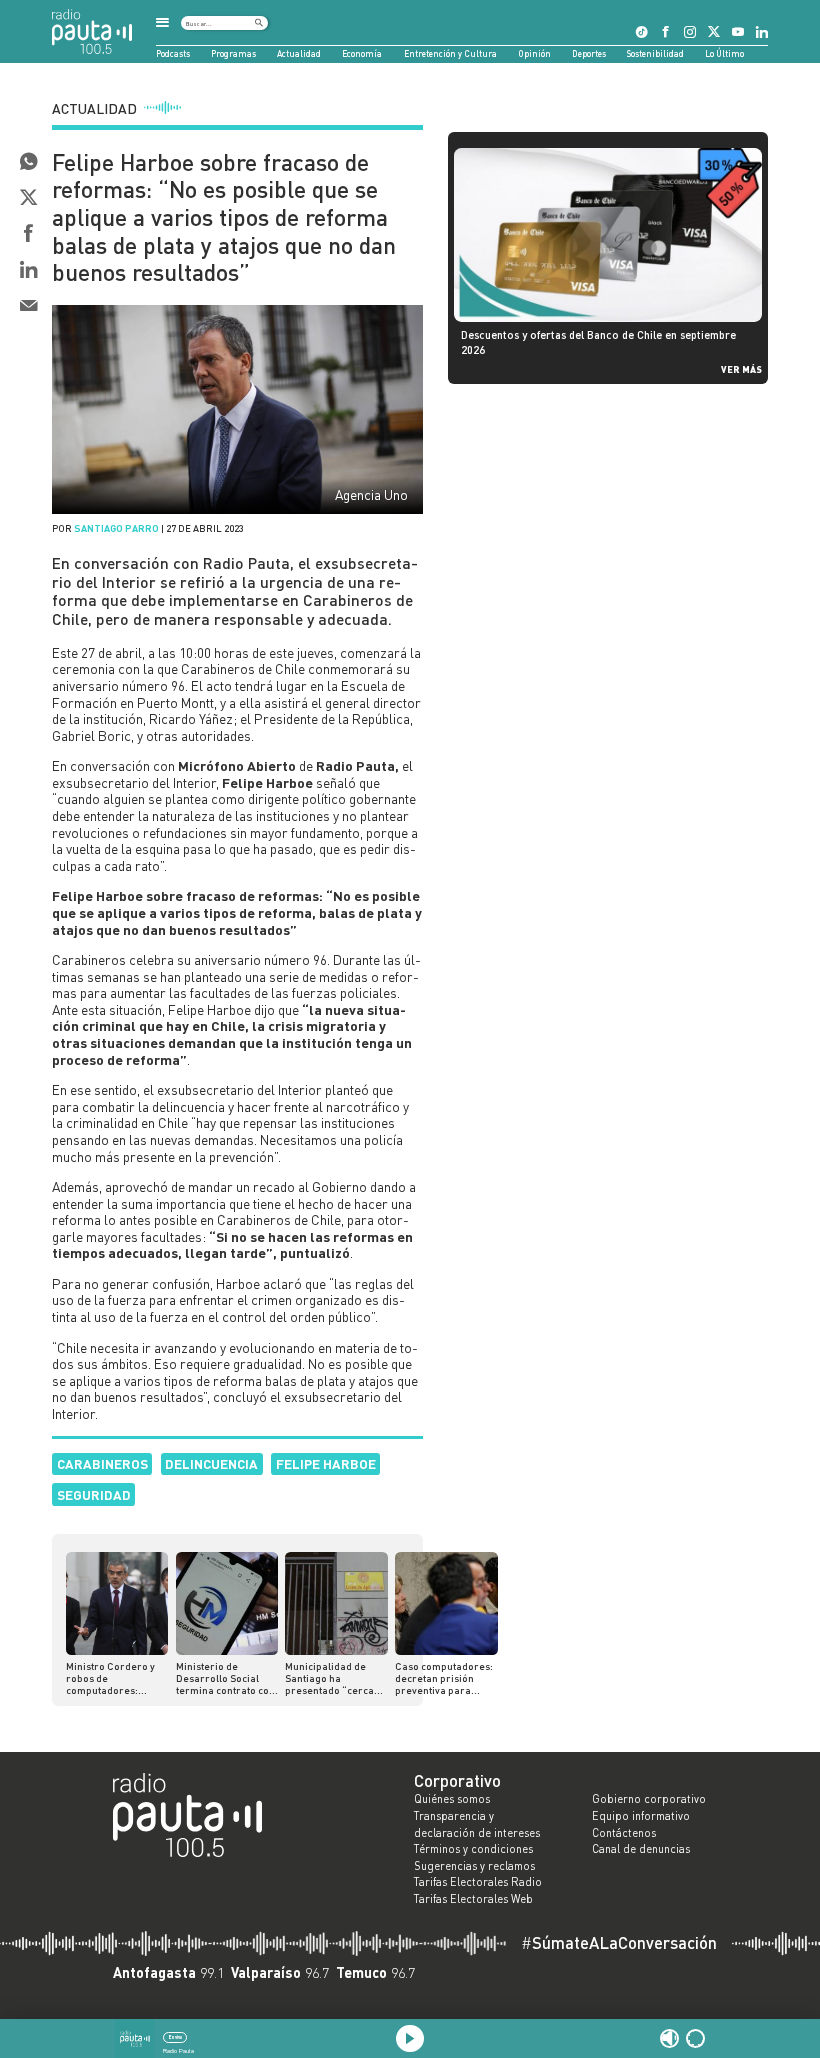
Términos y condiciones (473, 1849)
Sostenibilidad (655, 53)
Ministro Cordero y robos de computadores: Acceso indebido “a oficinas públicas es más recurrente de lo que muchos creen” (116, 1678)
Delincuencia (211, 1463)
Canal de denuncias (641, 1849)
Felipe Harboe (326, 1463)
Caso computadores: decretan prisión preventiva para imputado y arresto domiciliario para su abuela (444, 1678)
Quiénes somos (452, 1799)
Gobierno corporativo (649, 1799)
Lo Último (724, 53)
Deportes (589, 53)
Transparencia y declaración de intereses (477, 1824)
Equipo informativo (641, 1816)
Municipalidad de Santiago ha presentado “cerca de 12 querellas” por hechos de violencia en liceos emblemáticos (333, 1678)
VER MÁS (741, 369)
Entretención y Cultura (450, 53)
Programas (233, 53)
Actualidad (299, 53)
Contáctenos (624, 1833)
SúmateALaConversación (619, 1943)
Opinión (534, 53)
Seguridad (94, 1494)
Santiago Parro (116, 528)
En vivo (175, 2037)
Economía (362, 53)
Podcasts (173, 53)
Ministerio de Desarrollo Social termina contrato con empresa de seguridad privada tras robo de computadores (225, 1678)
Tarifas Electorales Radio (478, 1882)
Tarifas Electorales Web (473, 1899)
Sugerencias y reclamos (474, 1866)
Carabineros (102, 1463)
